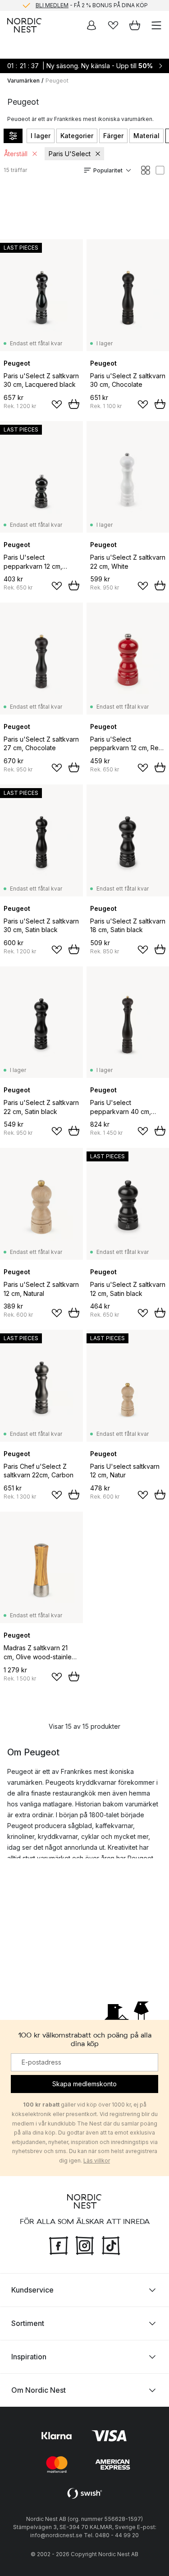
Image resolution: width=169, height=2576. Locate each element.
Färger (113, 136)
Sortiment (28, 2323)
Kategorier (77, 136)
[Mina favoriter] (113, 25)
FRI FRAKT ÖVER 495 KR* (92, 7)
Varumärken (23, 81)
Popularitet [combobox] (108, 170)
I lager (41, 136)
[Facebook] (59, 2244)
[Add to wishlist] (57, 404)
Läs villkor (97, 2160)
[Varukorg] (135, 25)
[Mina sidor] (91, 25)
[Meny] (156, 25)
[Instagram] (85, 2244)
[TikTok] (111, 2244)
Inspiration (29, 2356)
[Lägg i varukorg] (74, 404)
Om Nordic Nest (39, 2390)
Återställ (16, 154)
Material (146, 136)
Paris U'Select (70, 154)
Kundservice (32, 2289)
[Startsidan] (24, 25)
